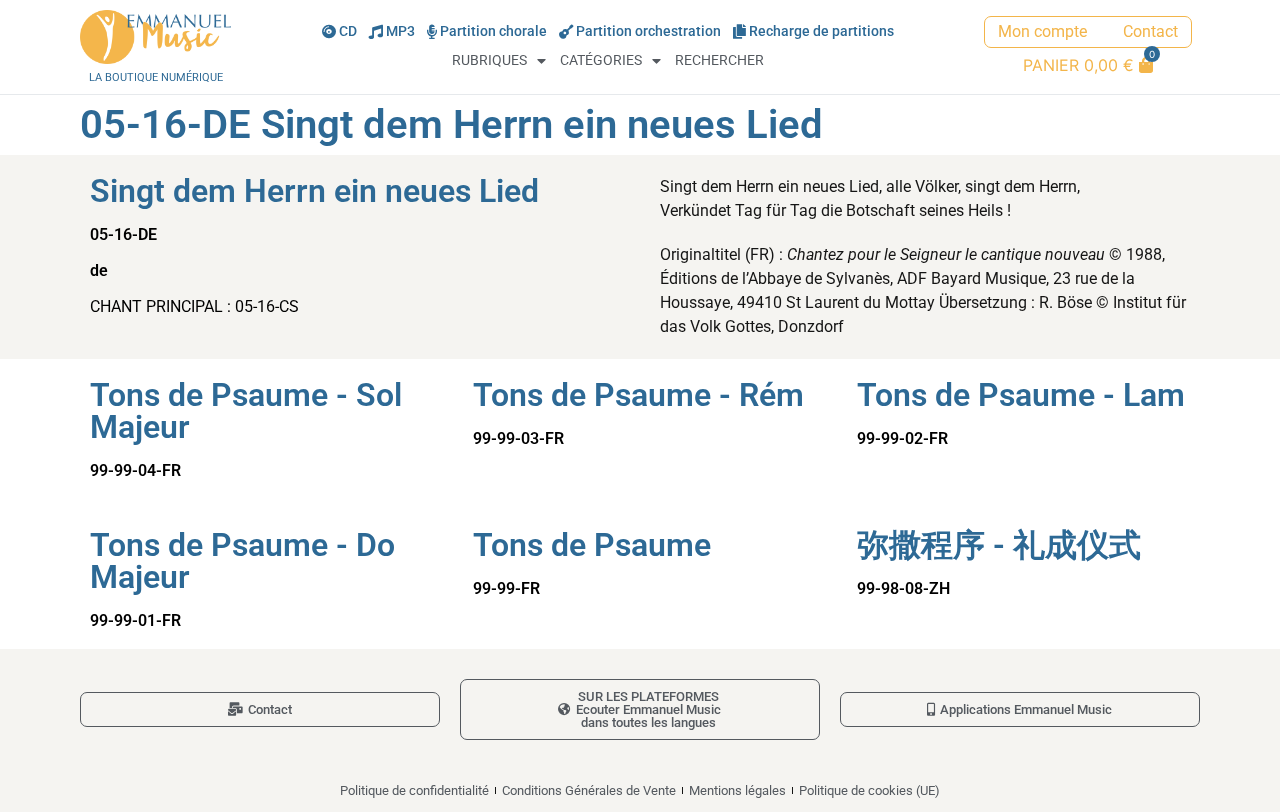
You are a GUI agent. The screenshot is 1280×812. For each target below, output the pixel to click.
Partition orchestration (648, 31)
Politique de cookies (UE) (869, 790)
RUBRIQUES (489, 60)
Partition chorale (493, 31)
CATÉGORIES (601, 60)
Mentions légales (737, 790)
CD (348, 31)
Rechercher (719, 60)
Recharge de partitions (821, 31)
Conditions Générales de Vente (589, 790)
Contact (1150, 31)
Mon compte (1042, 31)
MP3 (400, 31)
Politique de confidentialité (414, 790)
